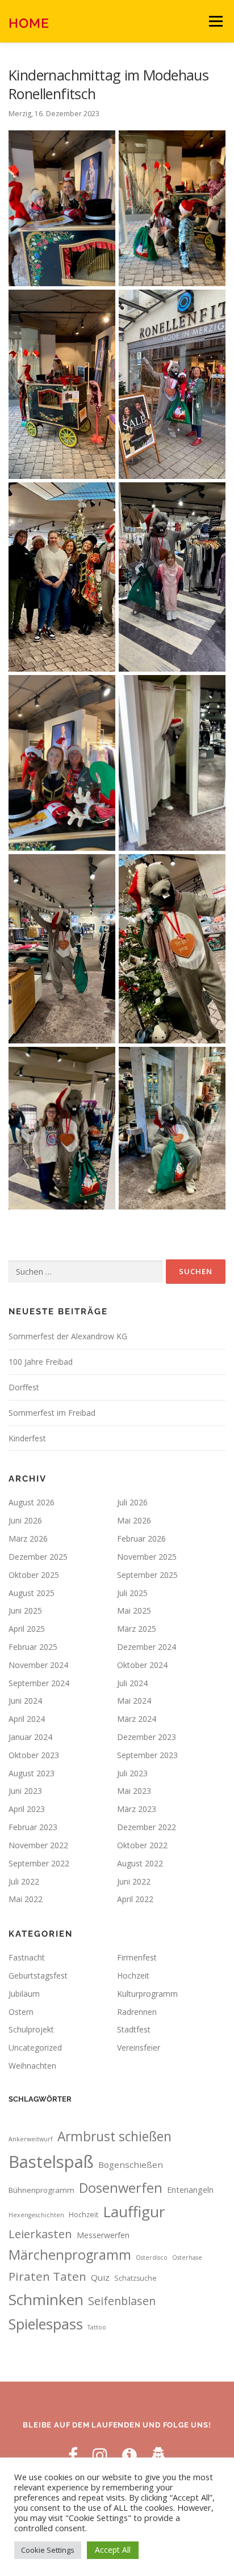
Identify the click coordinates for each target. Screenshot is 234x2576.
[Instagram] (100, 2455)
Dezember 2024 (147, 1647)
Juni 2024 (25, 1701)
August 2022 (140, 1863)
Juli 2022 (24, 1881)
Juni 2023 (25, 1791)
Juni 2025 (25, 1610)
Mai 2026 (134, 1520)
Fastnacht (27, 1957)
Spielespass (46, 2324)
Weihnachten (32, 2066)
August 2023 (32, 1773)
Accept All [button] (113, 2550)
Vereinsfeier (139, 2047)
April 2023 (27, 1809)
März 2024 (137, 1719)
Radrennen (137, 2012)
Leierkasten (40, 2234)
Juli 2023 (132, 1773)
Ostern (21, 2012)
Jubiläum (24, 1994)
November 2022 (38, 1845)
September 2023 (147, 1755)
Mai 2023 (134, 1791)
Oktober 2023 (34, 1755)
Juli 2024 (132, 1683)
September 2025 (147, 1575)
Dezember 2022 (147, 1827)
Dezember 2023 (147, 1737)
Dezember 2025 (38, 1557)
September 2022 (39, 1863)
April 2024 (27, 1719)
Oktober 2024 (142, 1665)
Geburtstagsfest (38, 1976)
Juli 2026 (132, 1502)
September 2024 (39, 1683)
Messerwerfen (103, 2235)
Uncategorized (35, 2047)
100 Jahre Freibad (41, 1362)
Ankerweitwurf (31, 2139)
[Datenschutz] (159, 2455)
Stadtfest (134, 2029)
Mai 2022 (26, 1899)
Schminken (46, 2299)
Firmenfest (137, 1957)
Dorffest (24, 1387)
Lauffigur (134, 2212)
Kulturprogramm (147, 1994)
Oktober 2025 (34, 1575)
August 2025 (32, 1593)
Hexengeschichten (36, 2215)
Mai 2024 (134, 1701)
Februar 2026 (141, 1539)
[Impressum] (129, 2455)
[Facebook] (73, 2455)
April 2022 (135, 1899)
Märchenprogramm (70, 2255)
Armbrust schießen (114, 2136)
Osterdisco (152, 2257)
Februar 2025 (33, 1647)
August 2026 (32, 1502)
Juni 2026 (25, 1520)
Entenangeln (190, 2190)
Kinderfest (27, 1438)
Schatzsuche (135, 2278)
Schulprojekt (31, 2029)
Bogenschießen (131, 2165)
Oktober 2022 (142, 1845)
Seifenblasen (122, 2301)
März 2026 (28, 1539)
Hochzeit (133, 1976)
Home (29, 22)
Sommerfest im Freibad (52, 1413)
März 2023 (137, 1809)
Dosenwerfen (121, 2188)
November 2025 (147, 1557)
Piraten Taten (47, 2276)
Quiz (100, 2277)
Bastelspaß (51, 2162)
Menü (215, 21)
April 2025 (27, 1629)
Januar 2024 (30, 1737)
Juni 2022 (134, 1881)
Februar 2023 (33, 1827)
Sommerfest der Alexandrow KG (68, 1336)
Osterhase (187, 2257)
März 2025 (137, 1629)
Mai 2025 (134, 1610)
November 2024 (38, 1665)
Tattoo (97, 2327)
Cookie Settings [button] (48, 2550)
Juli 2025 (132, 1593)
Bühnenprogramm (41, 2190)
